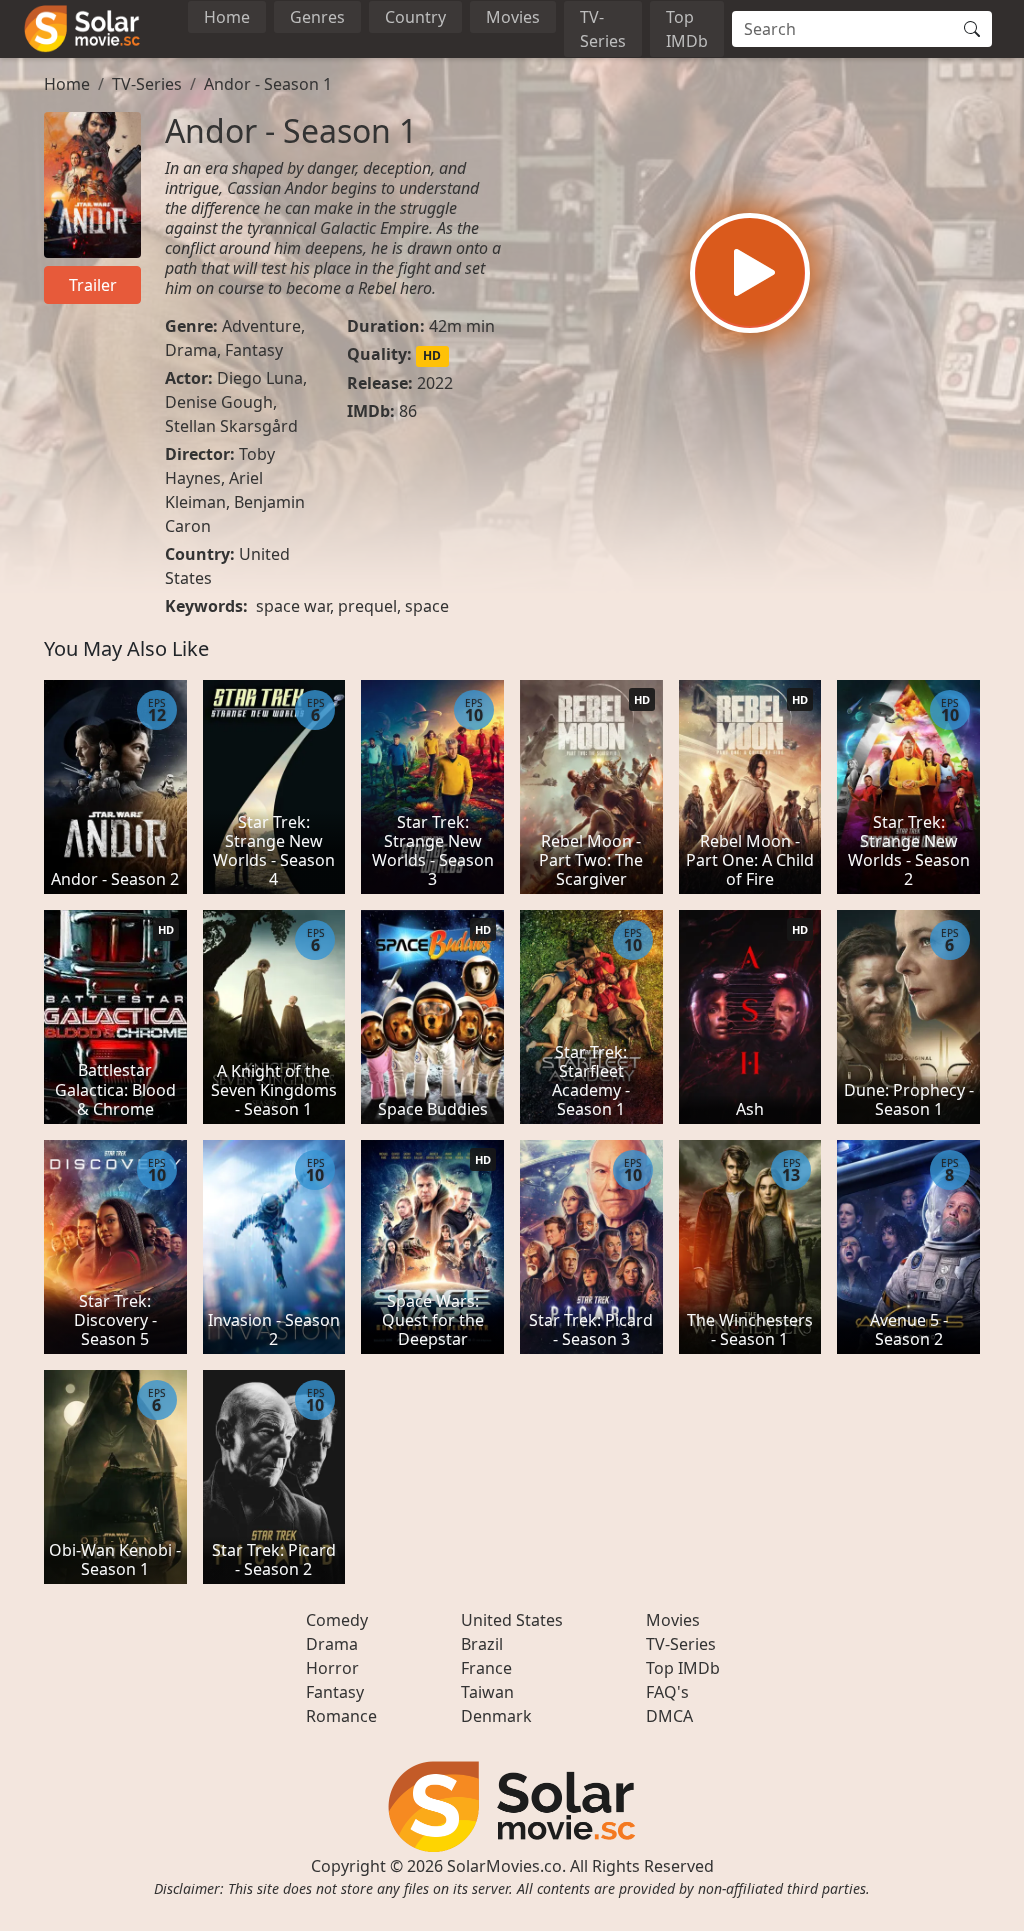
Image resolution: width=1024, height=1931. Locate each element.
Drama (191, 350)
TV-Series (603, 29)
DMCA (669, 1716)
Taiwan (487, 1692)
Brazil (482, 1644)
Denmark (496, 1716)
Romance (341, 1716)
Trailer (93, 285)
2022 (435, 383)
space (427, 606)
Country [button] (415, 17)
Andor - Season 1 (268, 84)
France (486, 1668)
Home (227, 17)
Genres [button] (317, 17)
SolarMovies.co (504, 1866)
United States (512, 1620)
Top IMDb (687, 29)
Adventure (261, 326)
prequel (367, 606)
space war (293, 606)
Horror (332, 1668)
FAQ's (667, 1692)
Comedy (337, 1620)
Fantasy (254, 350)
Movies (513, 17)
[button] (750, 273)
